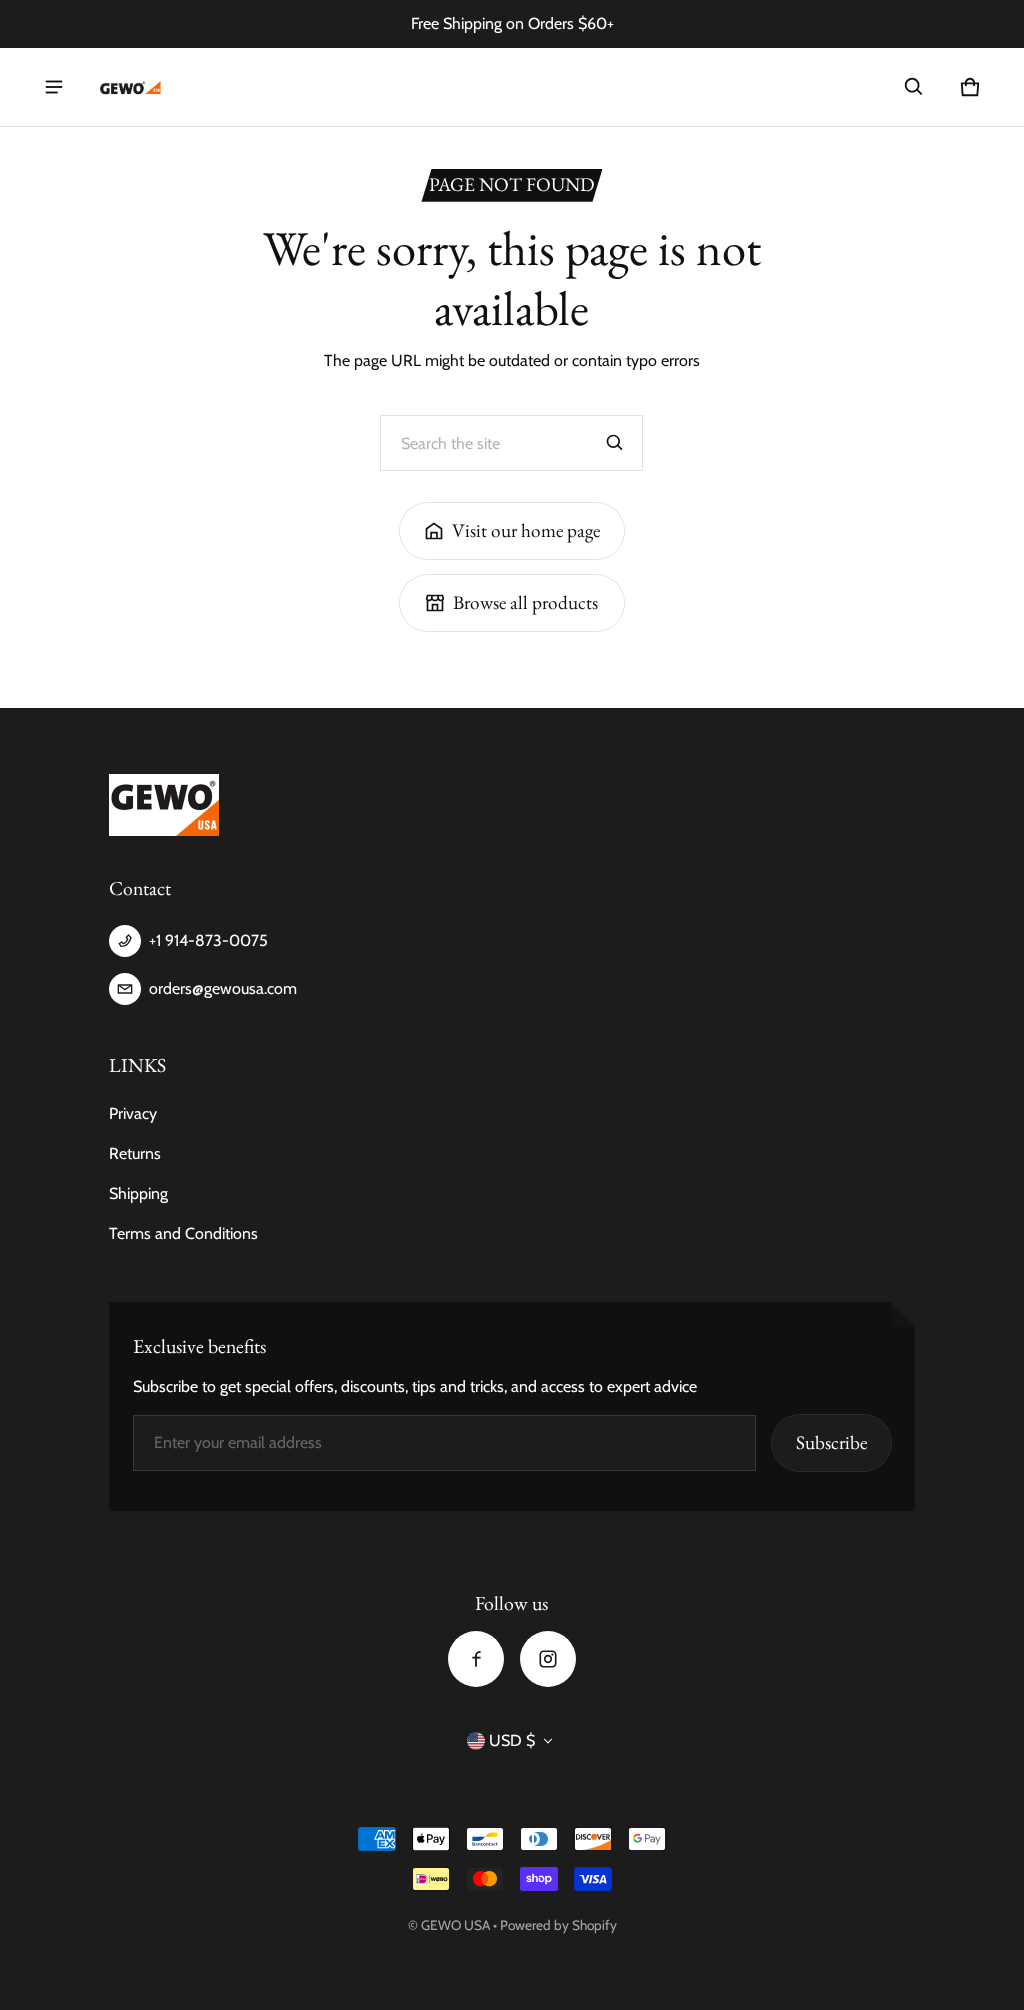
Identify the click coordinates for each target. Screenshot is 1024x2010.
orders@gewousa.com (223, 988)
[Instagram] (548, 1659)
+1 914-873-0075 (208, 940)
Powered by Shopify (558, 1925)
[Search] (615, 443)
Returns (135, 1153)
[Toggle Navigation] (54, 87)
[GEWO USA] (129, 87)
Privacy (133, 1113)
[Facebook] (476, 1659)
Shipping (138, 1193)
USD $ (512, 1740)
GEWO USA (455, 1925)
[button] (914, 87)
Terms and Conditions (183, 1233)
